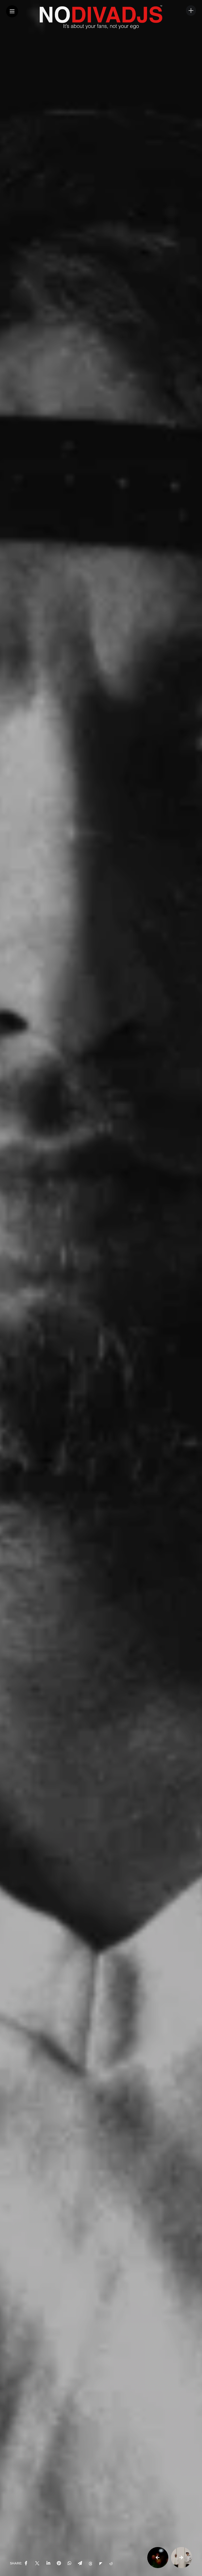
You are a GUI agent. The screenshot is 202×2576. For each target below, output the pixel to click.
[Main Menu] (12, 11)
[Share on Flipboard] (101, 2563)
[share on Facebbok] (26, 2563)
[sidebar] (191, 11)
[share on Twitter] (37, 2563)
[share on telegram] (80, 2563)
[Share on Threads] (90, 2563)
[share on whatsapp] (69, 2563)
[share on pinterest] (59, 2563)
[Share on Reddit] (111, 2563)
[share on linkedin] (48, 2563)
